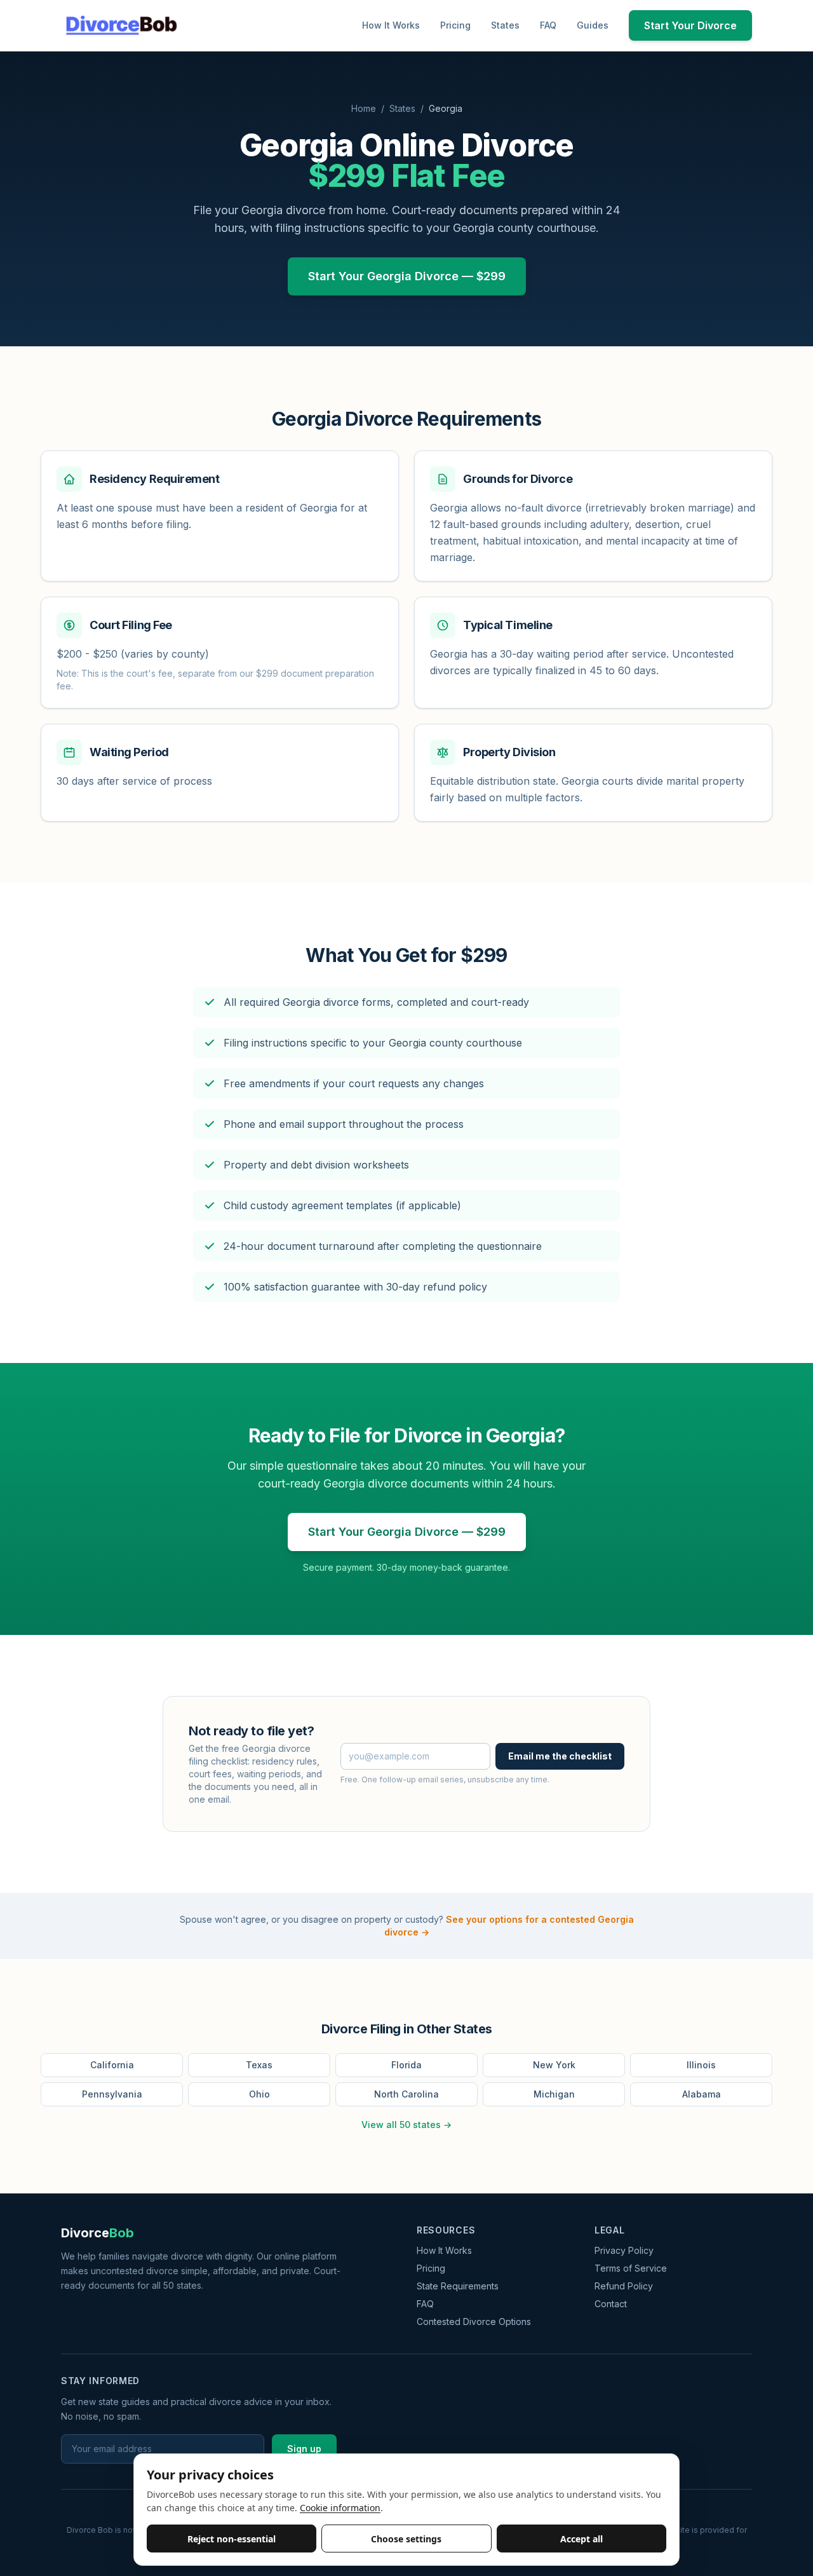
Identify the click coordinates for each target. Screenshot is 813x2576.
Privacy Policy (624, 2250)
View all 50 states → (406, 2125)
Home (364, 108)
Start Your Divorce (690, 25)
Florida (406, 2065)
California (112, 2065)
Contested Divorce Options (474, 2322)
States (505, 25)
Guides (593, 25)
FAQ (548, 25)
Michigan (554, 2094)
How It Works (391, 25)
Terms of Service (631, 2268)
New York (554, 2065)
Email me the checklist (560, 1756)
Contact (611, 2304)
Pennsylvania (112, 2094)
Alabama (702, 2094)
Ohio (259, 2094)
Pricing (455, 25)
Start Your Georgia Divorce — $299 (407, 276)
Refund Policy (624, 2286)
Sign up (304, 2449)
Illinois (701, 2065)
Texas (259, 2065)
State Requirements (458, 2286)
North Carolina (406, 2094)
